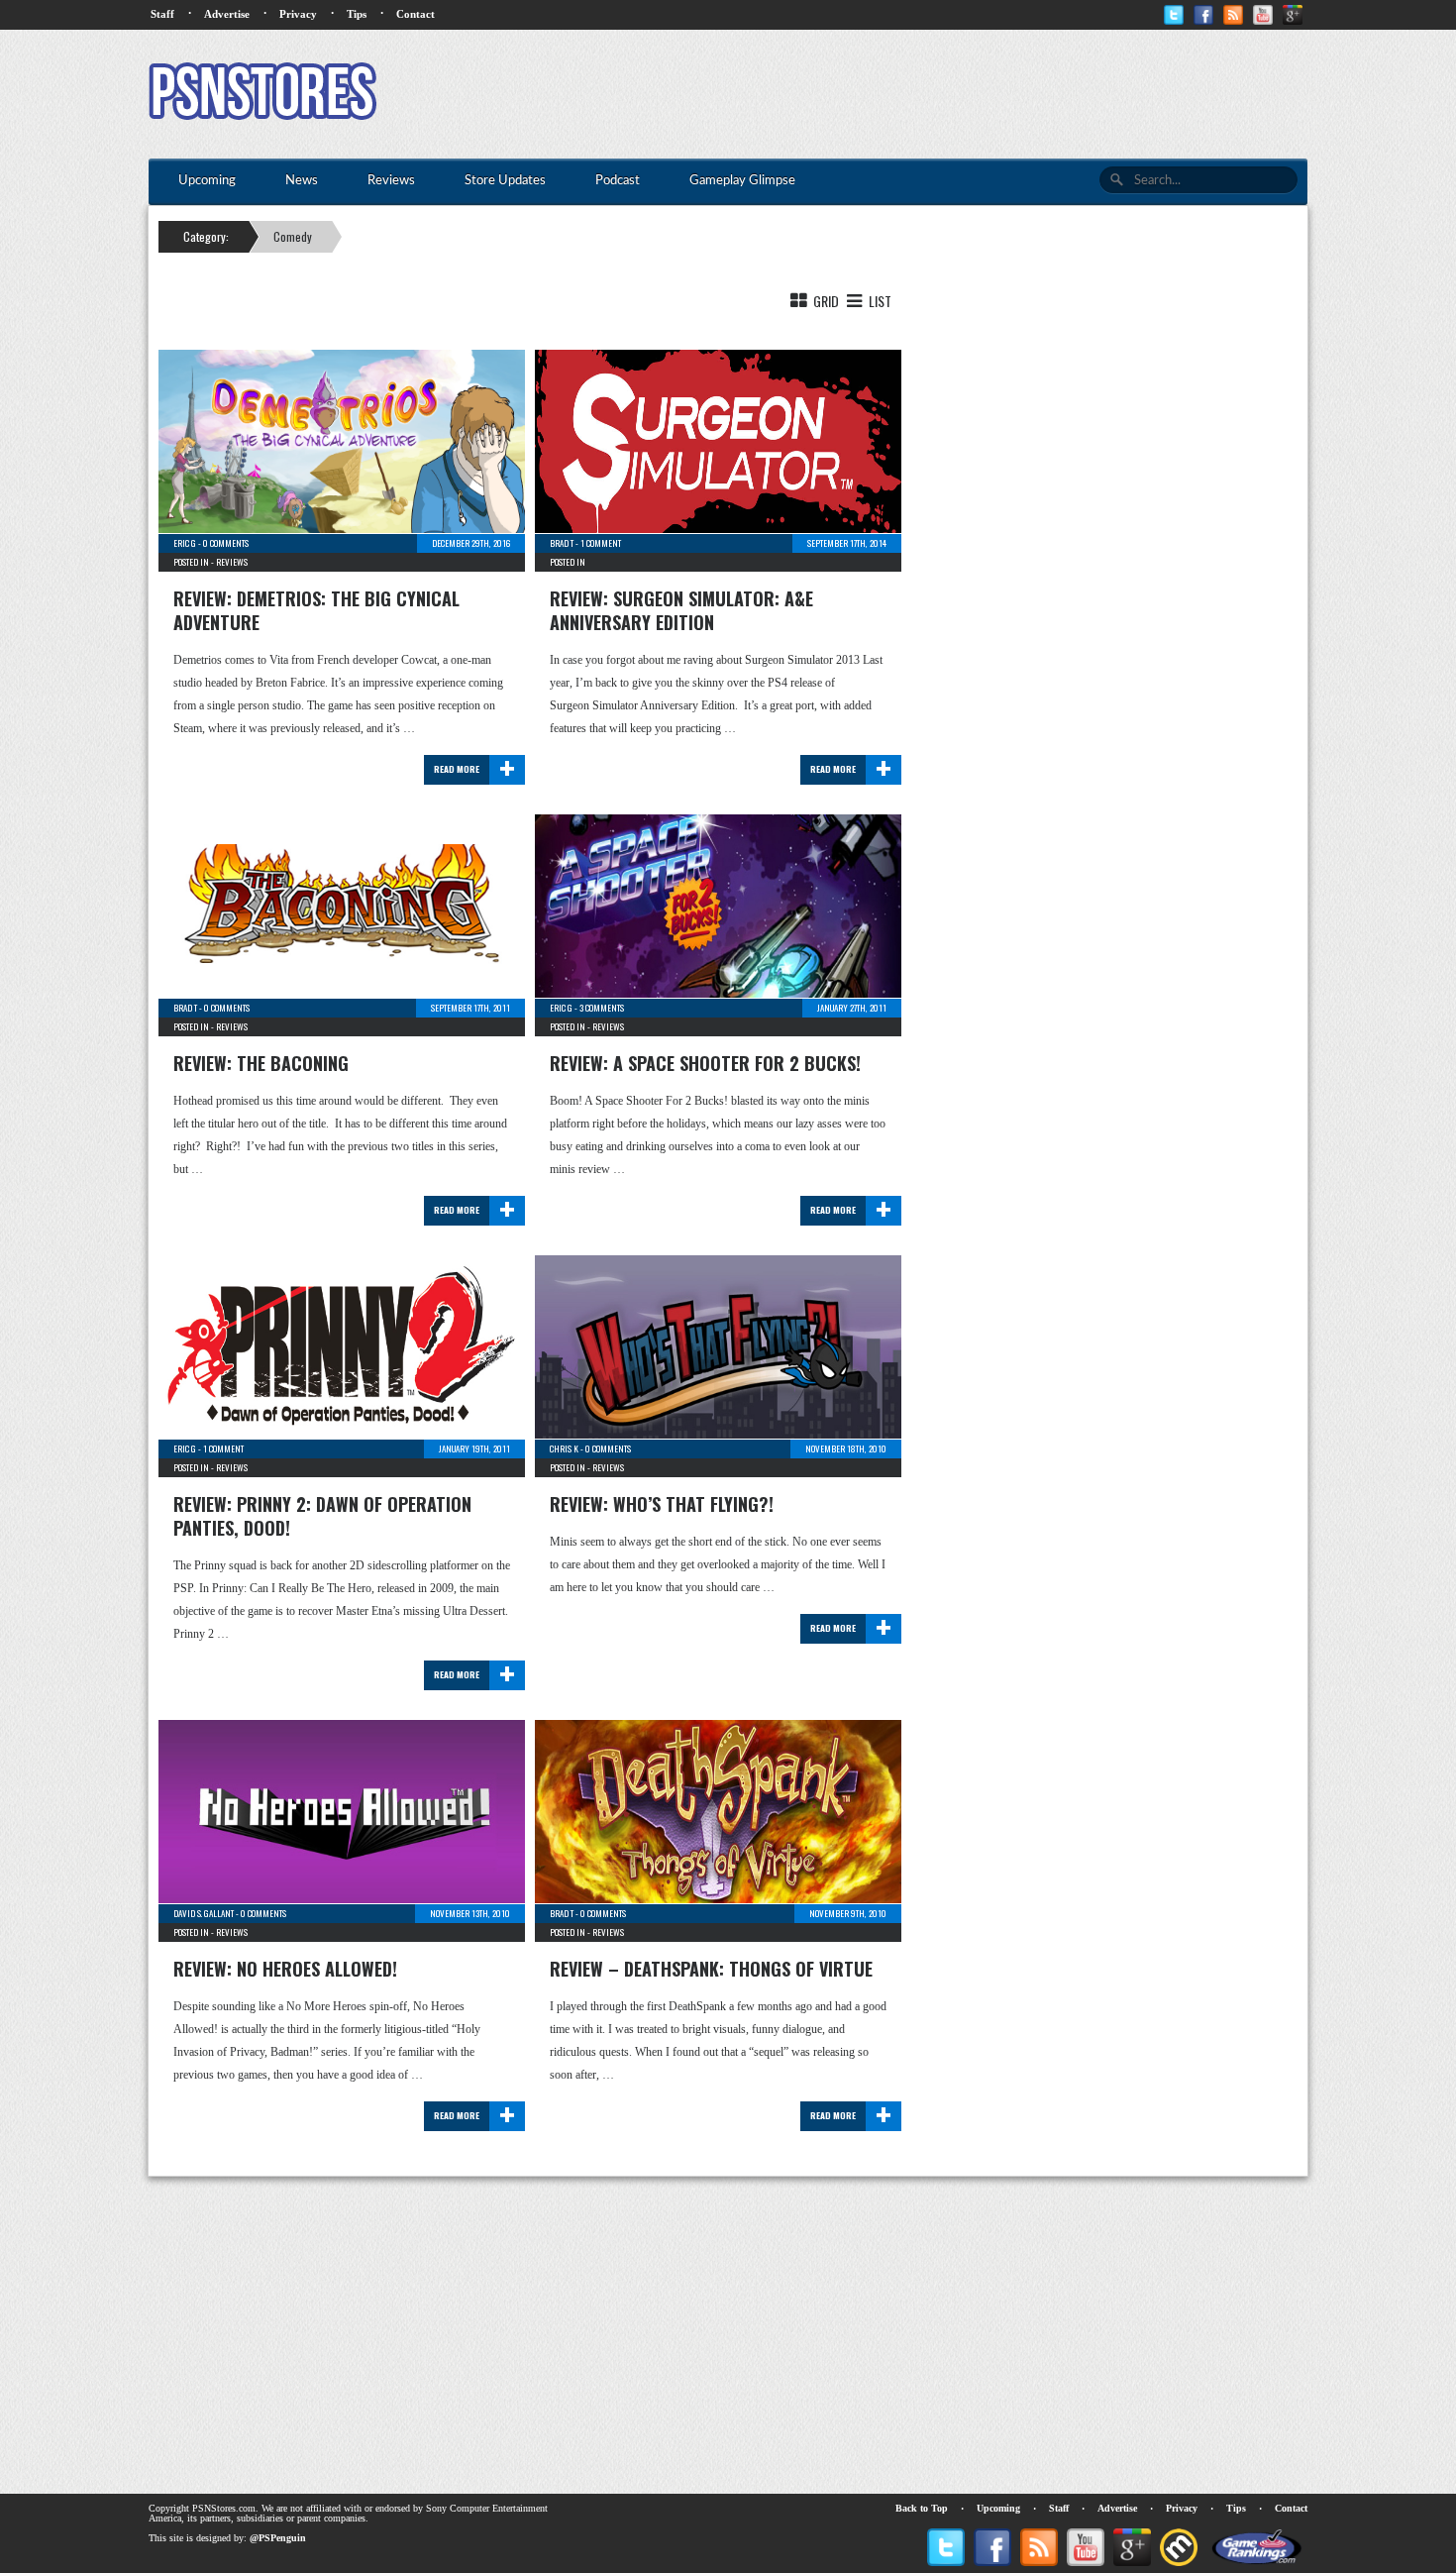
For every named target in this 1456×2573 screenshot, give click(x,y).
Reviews (232, 562)
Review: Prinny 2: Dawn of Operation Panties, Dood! (322, 1516)
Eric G (185, 543)
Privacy (298, 14)
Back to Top (922, 2508)
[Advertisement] (947, 94)
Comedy (293, 236)
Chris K (564, 1448)
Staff (162, 14)
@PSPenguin (278, 2538)
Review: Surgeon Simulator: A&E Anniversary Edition (681, 610)
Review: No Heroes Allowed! (285, 1969)
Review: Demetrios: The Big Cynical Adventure (316, 610)
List (879, 301)
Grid (825, 301)
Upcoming (998, 2508)
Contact (416, 14)
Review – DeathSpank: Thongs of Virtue (711, 1969)
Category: (206, 236)
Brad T (562, 543)
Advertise (227, 14)
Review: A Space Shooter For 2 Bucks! (705, 1063)
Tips (357, 14)
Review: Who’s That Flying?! (662, 1504)
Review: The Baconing (261, 1063)
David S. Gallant (204, 1913)
